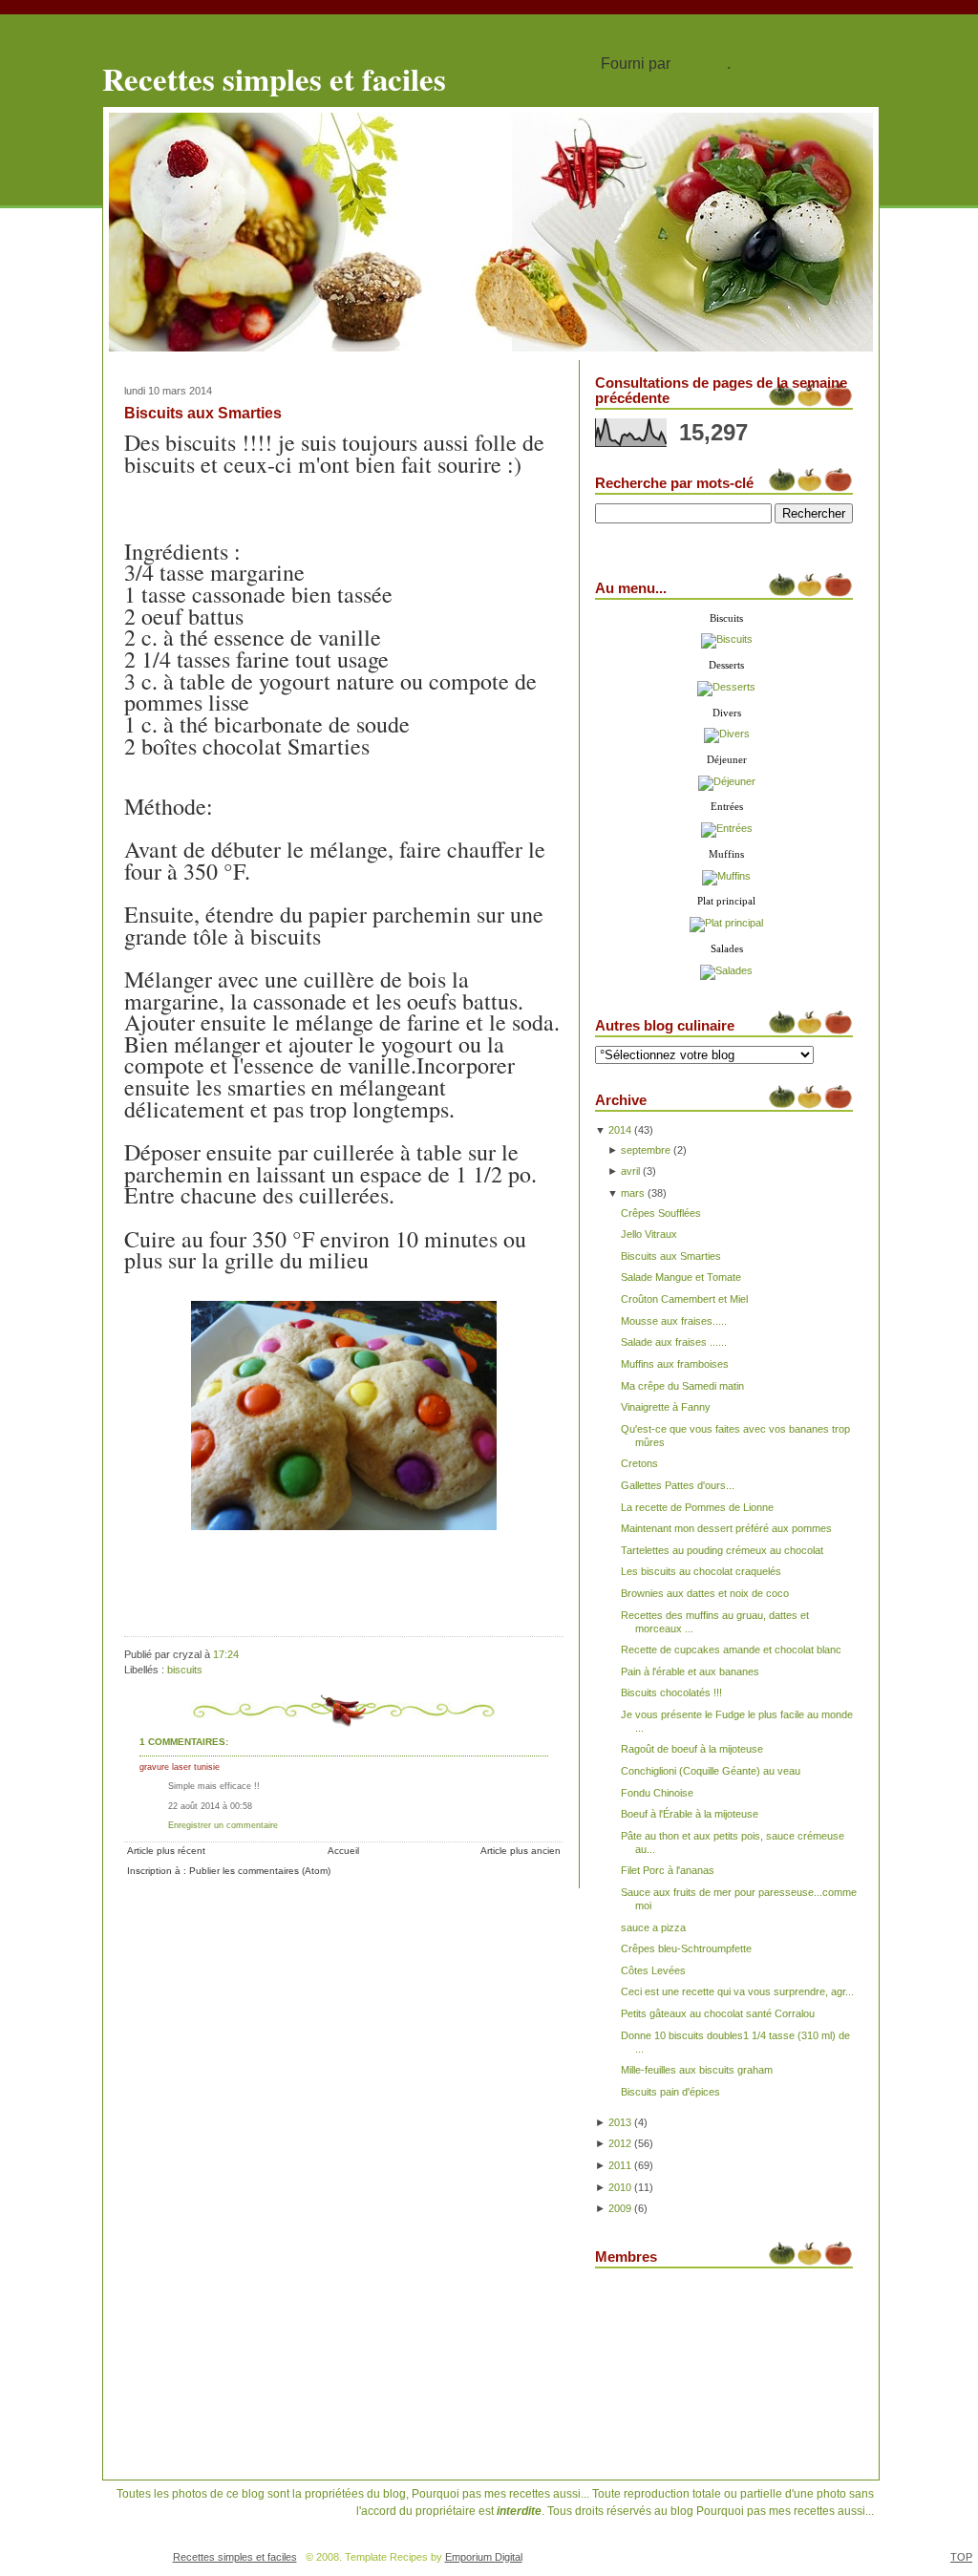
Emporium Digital (484, 2557)
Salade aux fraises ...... (674, 1342)
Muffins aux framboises (675, 1364)
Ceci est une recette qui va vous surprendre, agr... (737, 1991)
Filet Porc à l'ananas (668, 1870)
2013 (620, 2122)
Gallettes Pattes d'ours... (678, 1485)
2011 (620, 2165)
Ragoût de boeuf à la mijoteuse (692, 1749)
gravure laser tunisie (180, 1767)
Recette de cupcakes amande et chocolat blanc (731, 1650)
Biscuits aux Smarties (203, 413)
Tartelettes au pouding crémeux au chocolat (722, 1550)
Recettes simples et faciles (274, 78)
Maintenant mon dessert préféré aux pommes (726, 1528)
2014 (620, 1130)
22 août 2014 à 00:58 (210, 1806)
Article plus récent (166, 1851)
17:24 (226, 1654)
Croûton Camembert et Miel (684, 1299)
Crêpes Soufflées (661, 1213)
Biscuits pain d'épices (670, 2092)
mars (633, 1193)
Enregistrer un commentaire (223, 1825)
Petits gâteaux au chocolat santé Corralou (718, 2013)
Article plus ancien (521, 1851)
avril (630, 1171)
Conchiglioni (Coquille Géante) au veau (711, 1771)
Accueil (343, 1851)
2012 (620, 2143)
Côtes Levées (653, 1970)
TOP (961, 2557)
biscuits (185, 1670)
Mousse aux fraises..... (674, 1321)
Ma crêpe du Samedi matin (682, 1386)
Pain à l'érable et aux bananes (690, 1671)
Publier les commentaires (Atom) (260, 1871)
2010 (620, 2187)
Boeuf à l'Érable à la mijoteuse (690, 1814)
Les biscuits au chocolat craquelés (701, 1571)
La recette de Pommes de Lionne (697, 1507)
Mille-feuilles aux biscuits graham (697, 2070)
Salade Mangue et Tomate (681, 1277)
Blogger (701, 64)
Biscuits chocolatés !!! (671, 1692)
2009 (620, 2208)
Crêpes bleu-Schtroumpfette (686, 1948)
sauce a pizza (653, 1927)
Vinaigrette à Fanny (666, 1407)
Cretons (639, 1463)
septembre (646, 1150)
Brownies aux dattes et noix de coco (705, 1593)
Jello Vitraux (649, 1234)
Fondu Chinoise (657, 1793)
